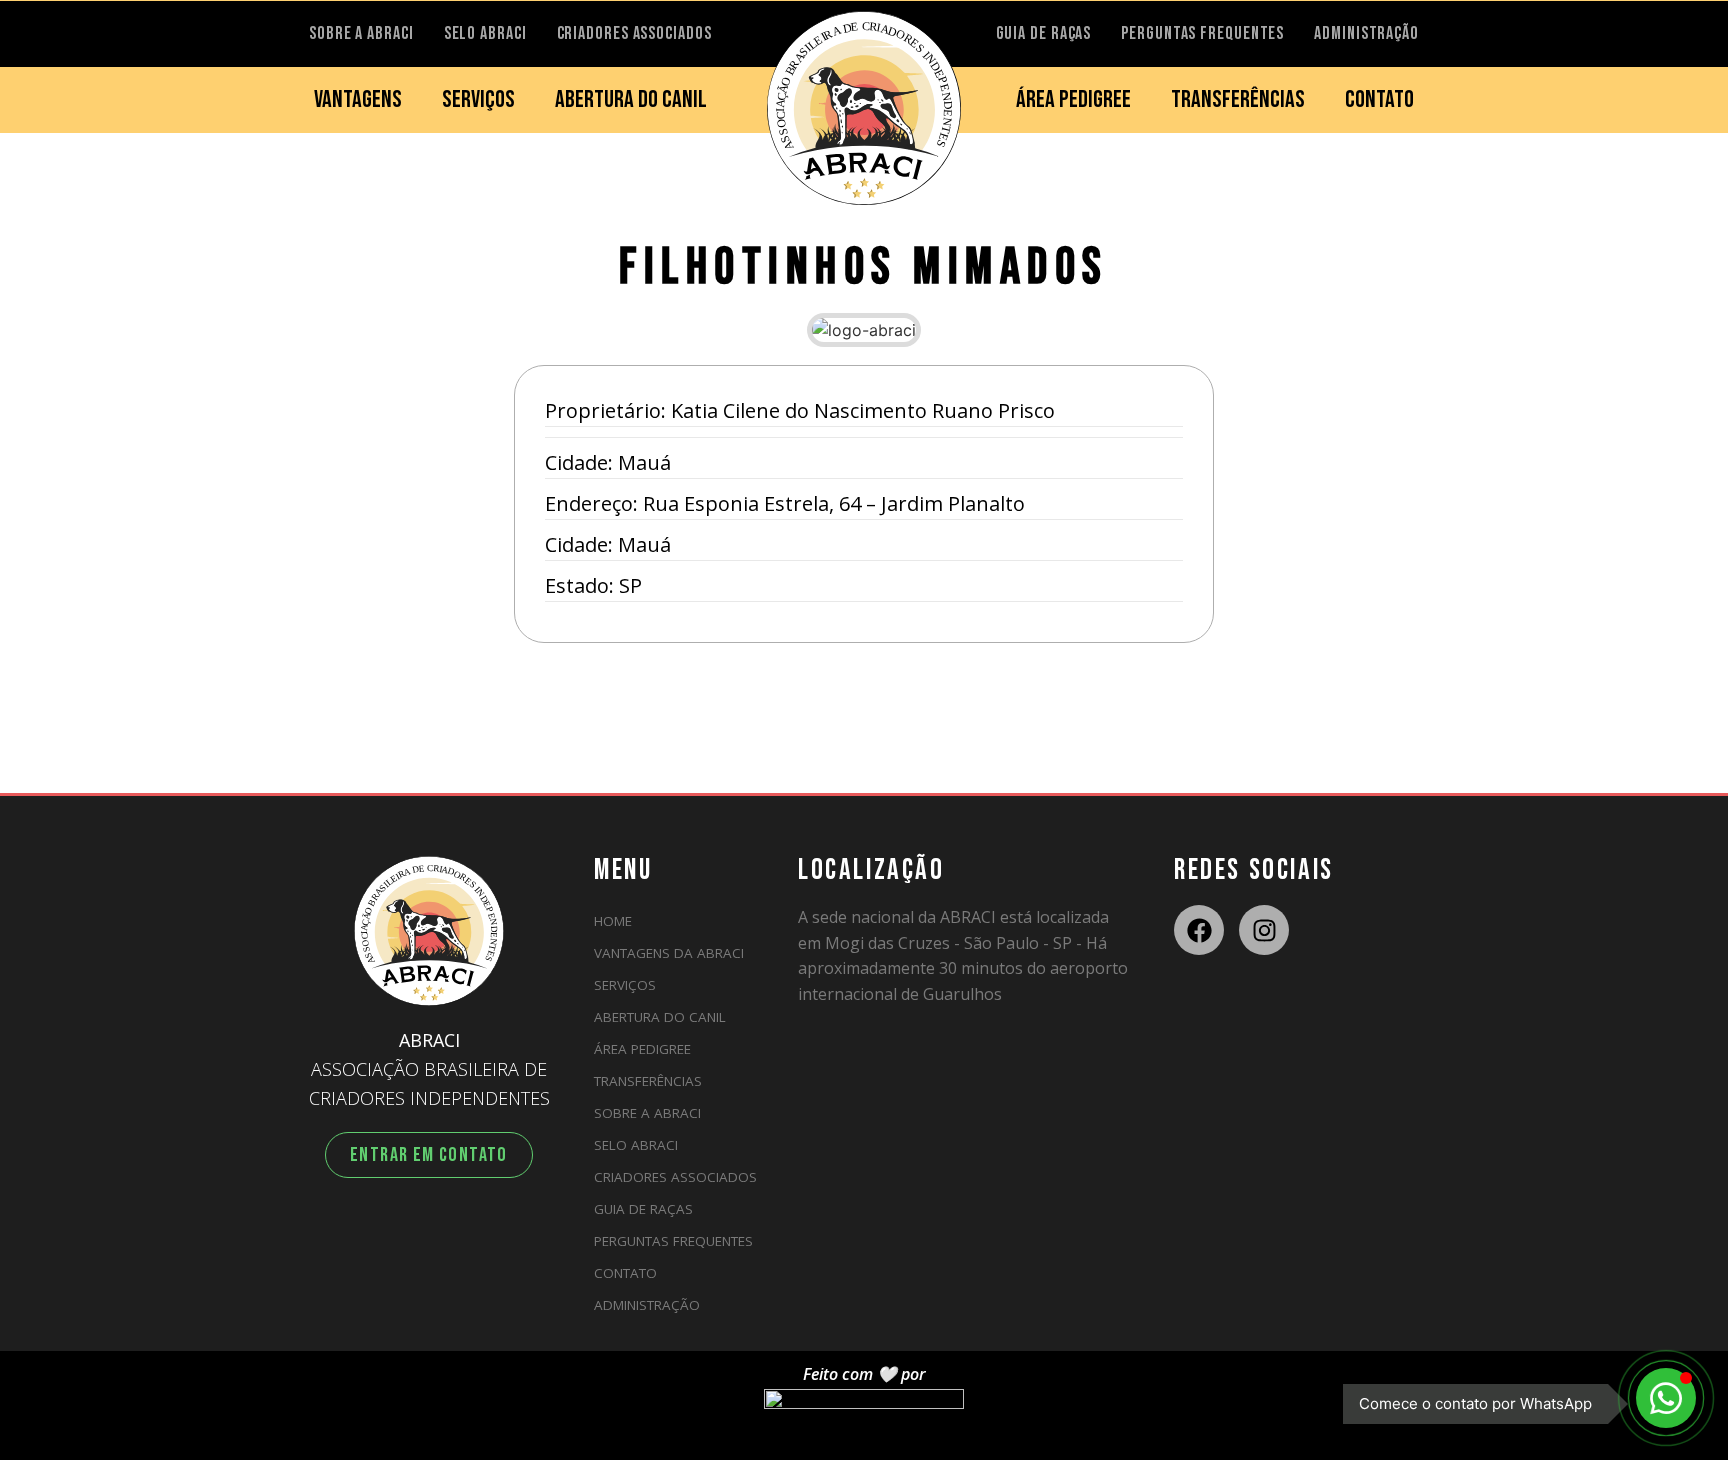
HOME (613, 921)
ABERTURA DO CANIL (631, 99)
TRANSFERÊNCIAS (1238, 99)
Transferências (648, 1081)
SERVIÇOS (478, 99)
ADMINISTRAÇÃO (1366, 33)
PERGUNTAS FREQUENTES (1202, 33)
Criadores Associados (675, 1177)
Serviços (625, 985)
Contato (625, 1273)
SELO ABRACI (485, 33)
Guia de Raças (643, 1209)
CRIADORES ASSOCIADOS (634, 33)
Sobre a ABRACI (647, 1113)
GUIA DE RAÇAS (1044, 33)
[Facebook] (1199, 930)
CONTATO (1379, 99)
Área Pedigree (642, 1049)
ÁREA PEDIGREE (1073, 99)
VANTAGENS (358, 99)
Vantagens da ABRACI (669, 953)
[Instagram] (1264, 930)
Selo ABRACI (636, 1145)
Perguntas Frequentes (673, 1241)
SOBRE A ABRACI (361, 33)
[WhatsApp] (1666, 1398)
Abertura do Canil (660, 1017)
